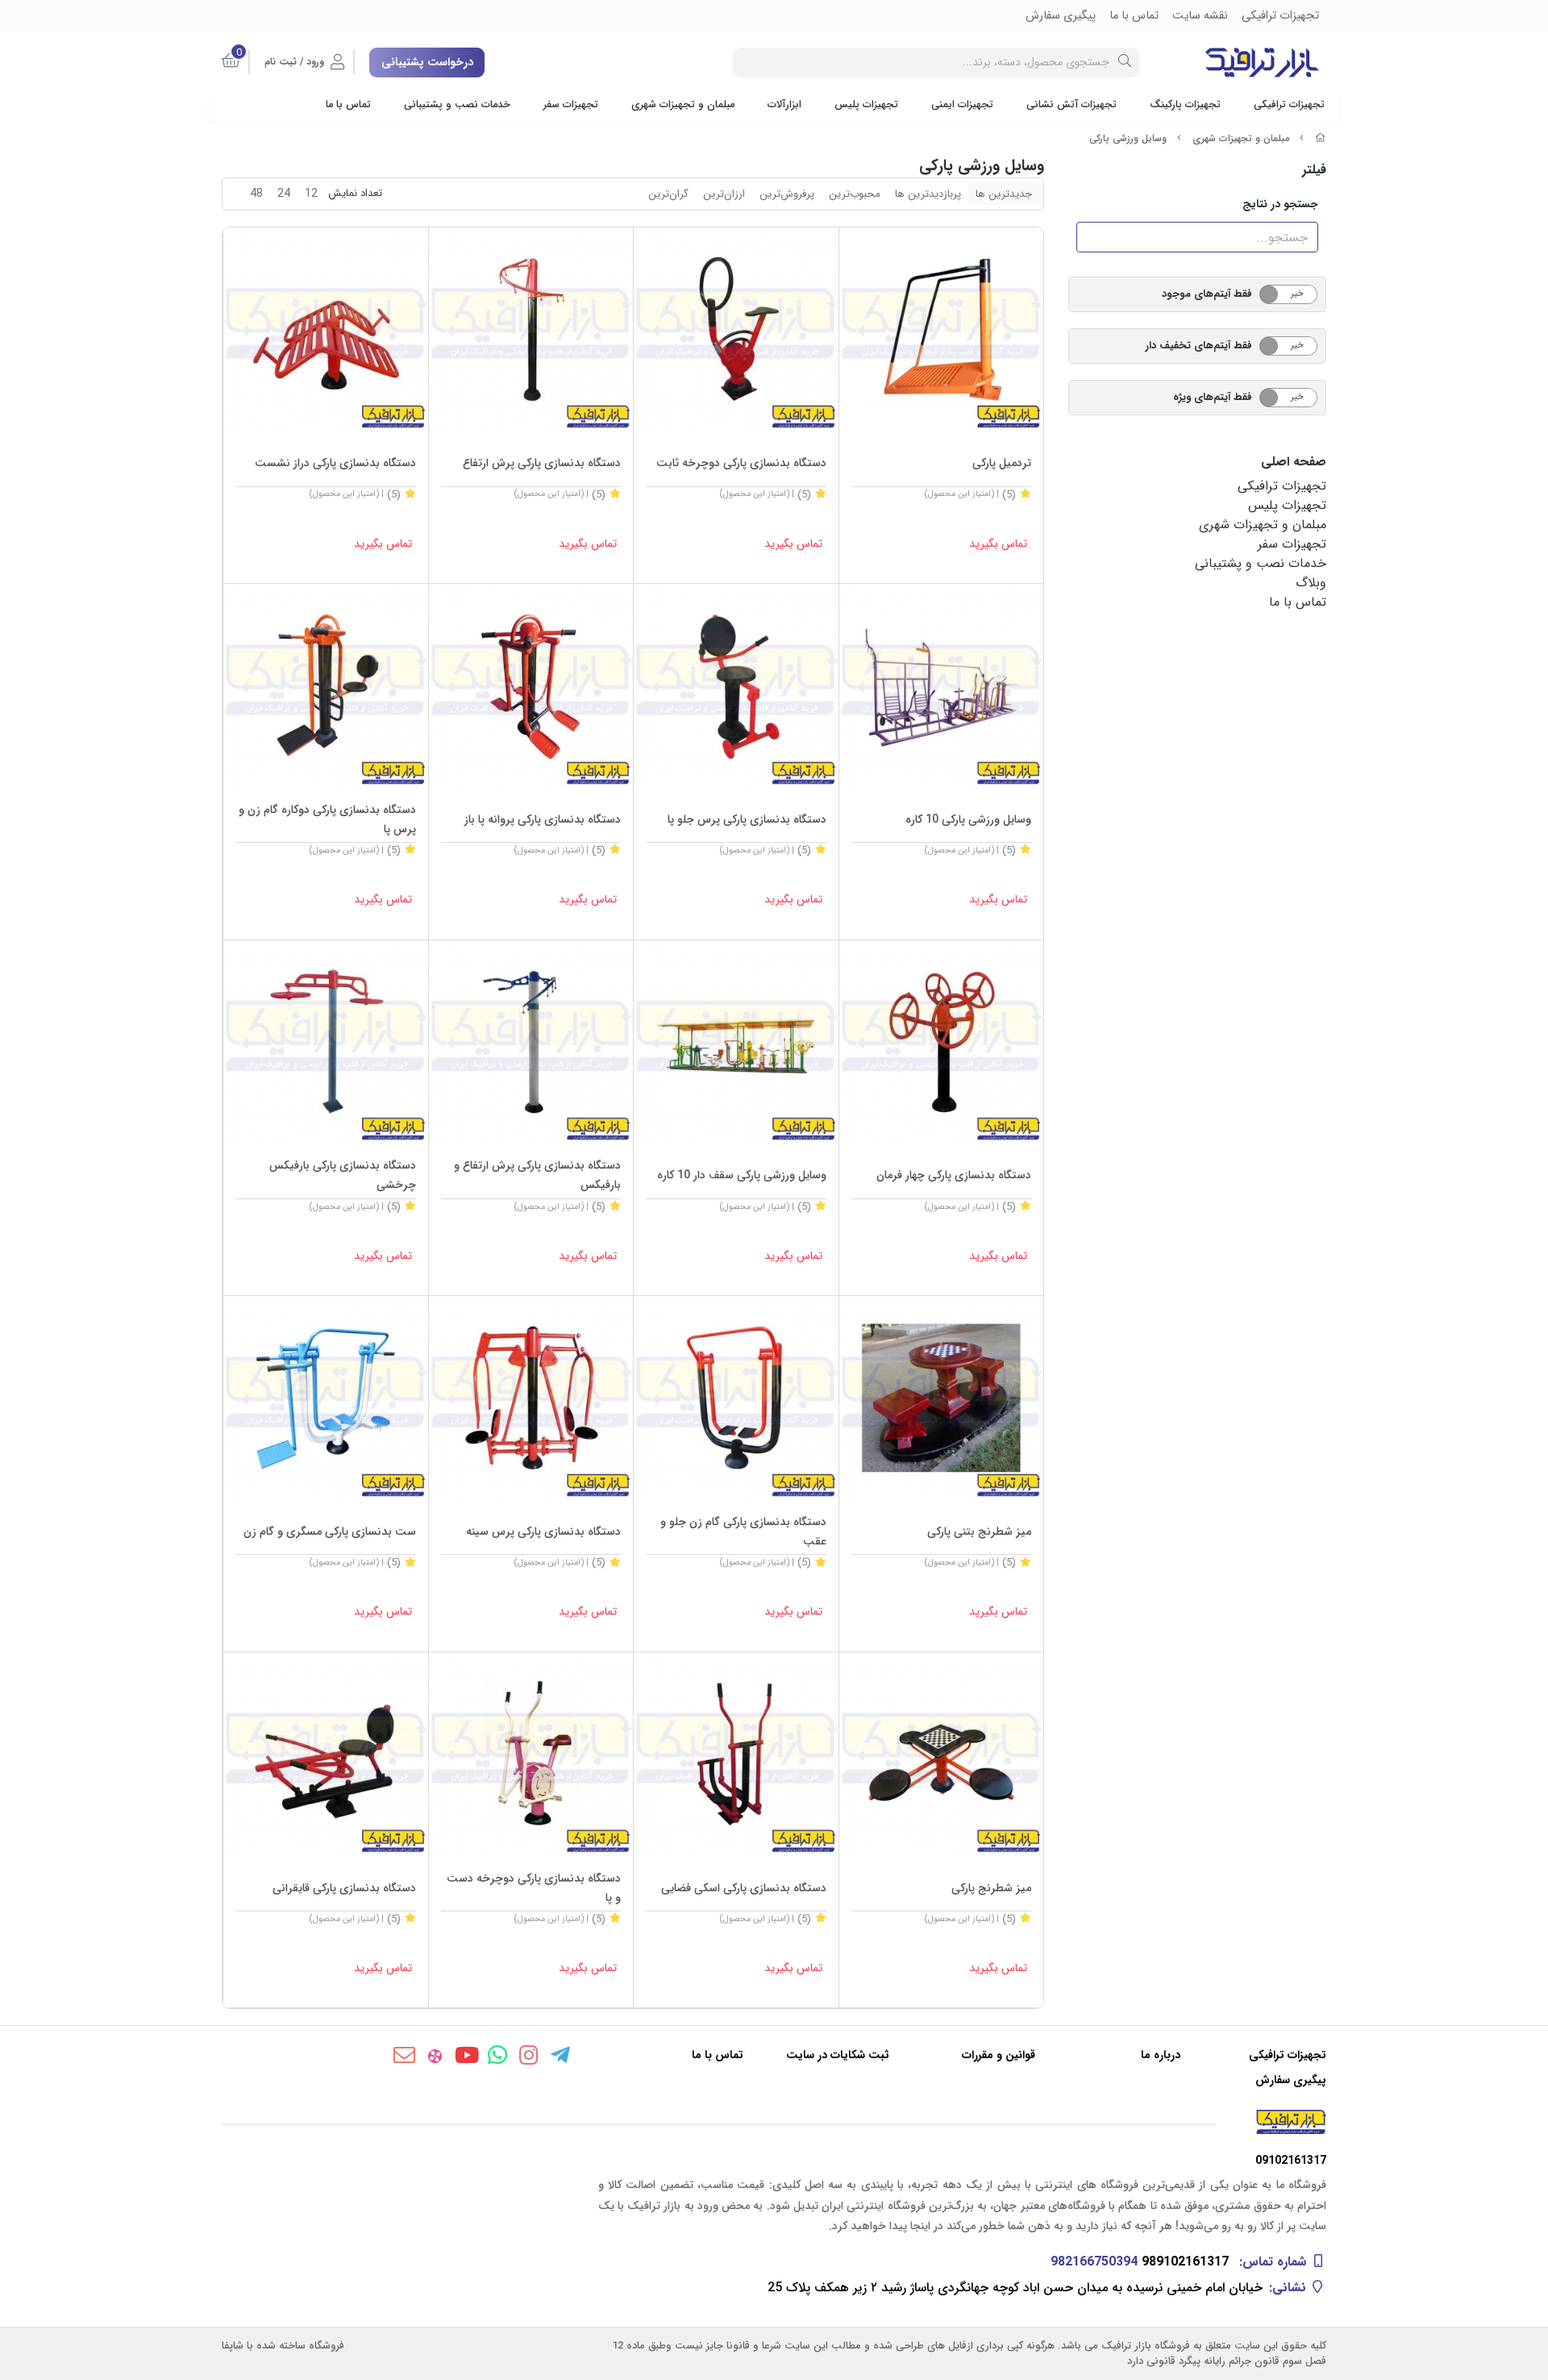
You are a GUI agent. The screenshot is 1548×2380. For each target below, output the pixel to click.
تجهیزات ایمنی (962, 105)
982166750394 (1094, 2262)
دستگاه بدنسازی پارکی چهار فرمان (954, 1175)
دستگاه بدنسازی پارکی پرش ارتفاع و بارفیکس (537, 1175)
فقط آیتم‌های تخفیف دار (1199, 346)
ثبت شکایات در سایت (838, 2055)
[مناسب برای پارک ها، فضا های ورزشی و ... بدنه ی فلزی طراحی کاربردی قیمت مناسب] (942, 330)
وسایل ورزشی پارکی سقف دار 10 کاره (742, 1175)
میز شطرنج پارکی (991, 1888)
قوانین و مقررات (999, 2055)
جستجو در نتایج (1280, 204)
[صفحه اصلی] (1321, 138)
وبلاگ (1311, 583)
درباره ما (1161, 2055)
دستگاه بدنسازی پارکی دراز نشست (335, 463)
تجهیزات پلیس (866, 105)
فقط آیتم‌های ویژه (1213, 397)
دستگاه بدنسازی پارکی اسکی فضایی (744, 1888)
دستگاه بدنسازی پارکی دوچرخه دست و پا (534, 1888)
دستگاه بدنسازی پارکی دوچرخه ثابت (741, 463)
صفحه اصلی (1294, 462)
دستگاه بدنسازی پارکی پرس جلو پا (747, 819)
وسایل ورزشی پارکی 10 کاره (968, 819)
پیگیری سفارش (1291, 2080)
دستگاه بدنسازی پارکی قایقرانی (344, 1888)
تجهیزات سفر (571, 105)
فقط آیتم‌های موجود (1207, 294)
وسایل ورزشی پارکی (1128, 138)
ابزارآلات (784, 105)
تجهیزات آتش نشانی (1072, 105)
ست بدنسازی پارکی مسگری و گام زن (330, 1532)
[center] (1125, 63)
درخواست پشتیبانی (427, 62)
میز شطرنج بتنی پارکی (979, 1532)
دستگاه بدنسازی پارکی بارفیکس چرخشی (343, 1175)
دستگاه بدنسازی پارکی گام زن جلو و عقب (743, 1532)
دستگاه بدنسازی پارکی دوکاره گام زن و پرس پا (327, 819)
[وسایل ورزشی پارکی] (774, 2122)
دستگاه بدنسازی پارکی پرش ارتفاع (542, 463)
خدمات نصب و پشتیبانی (457, 105)
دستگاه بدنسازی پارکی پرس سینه (543, 1532)
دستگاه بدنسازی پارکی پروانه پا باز (543, 819)
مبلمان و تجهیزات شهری (683, 105)
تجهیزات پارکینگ (1185, 105)
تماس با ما (348, 105)
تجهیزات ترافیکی (1289, 105)
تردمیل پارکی (1002, 463)
